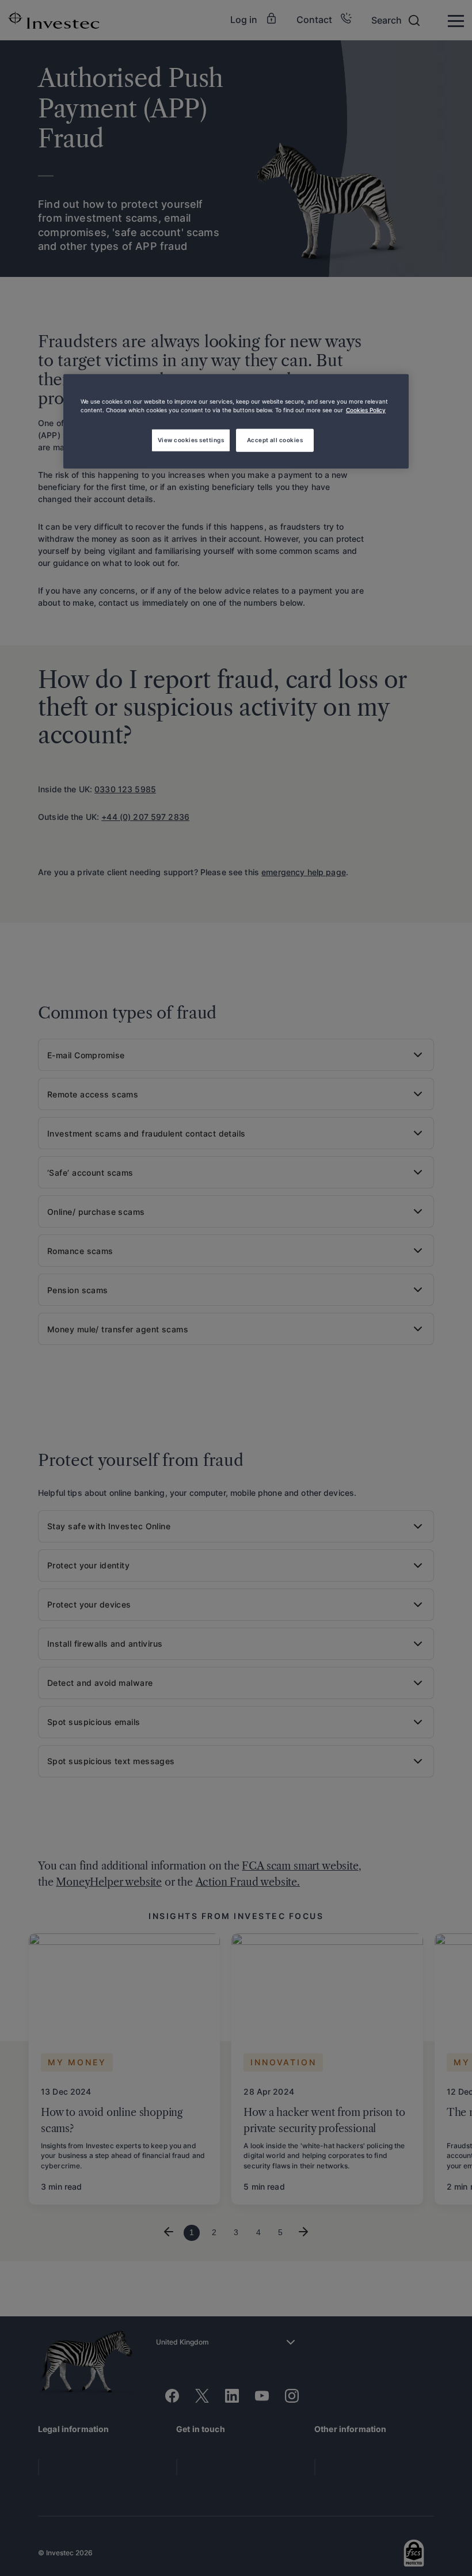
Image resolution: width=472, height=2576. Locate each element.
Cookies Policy (366, 410)
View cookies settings (191, 440)
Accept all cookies (275, 440)
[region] (236, 421)
